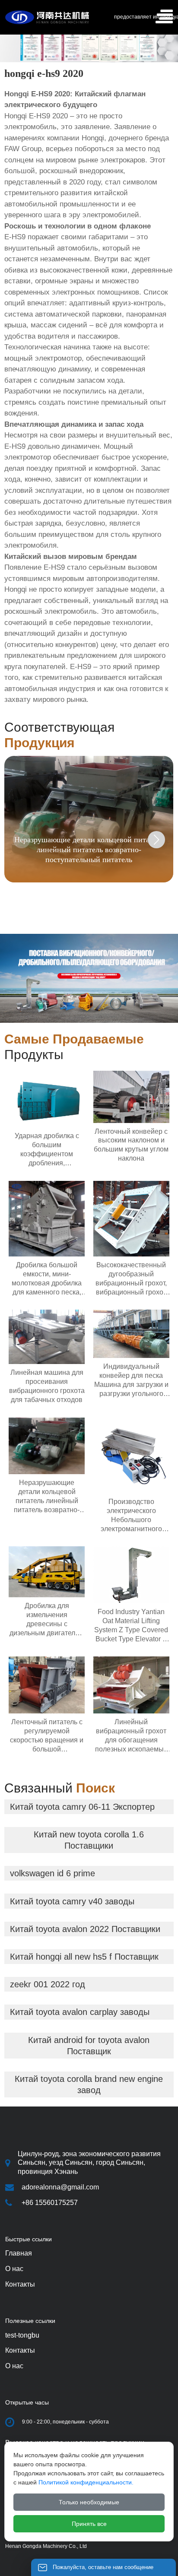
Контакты (20, 2350)
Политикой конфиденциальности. (86, 2482)
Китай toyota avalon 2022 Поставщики (85, 1929)
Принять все (89, 2524)
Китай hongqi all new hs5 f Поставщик (84, 1957)
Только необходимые (89, 2502)
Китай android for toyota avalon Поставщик (89, 2046)
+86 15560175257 (50, 2203)
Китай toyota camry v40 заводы (72, 1901)
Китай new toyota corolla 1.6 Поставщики (89, 1840)
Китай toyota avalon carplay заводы (80, 2012)
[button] (156, 840)
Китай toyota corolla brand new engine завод (89, 2084)
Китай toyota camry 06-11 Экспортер (82, 1807)
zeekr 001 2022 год (48, 1984)
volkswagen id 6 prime (52, 1873)
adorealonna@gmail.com (60, 2187)
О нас (14, 2366)
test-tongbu (22, 2335)
